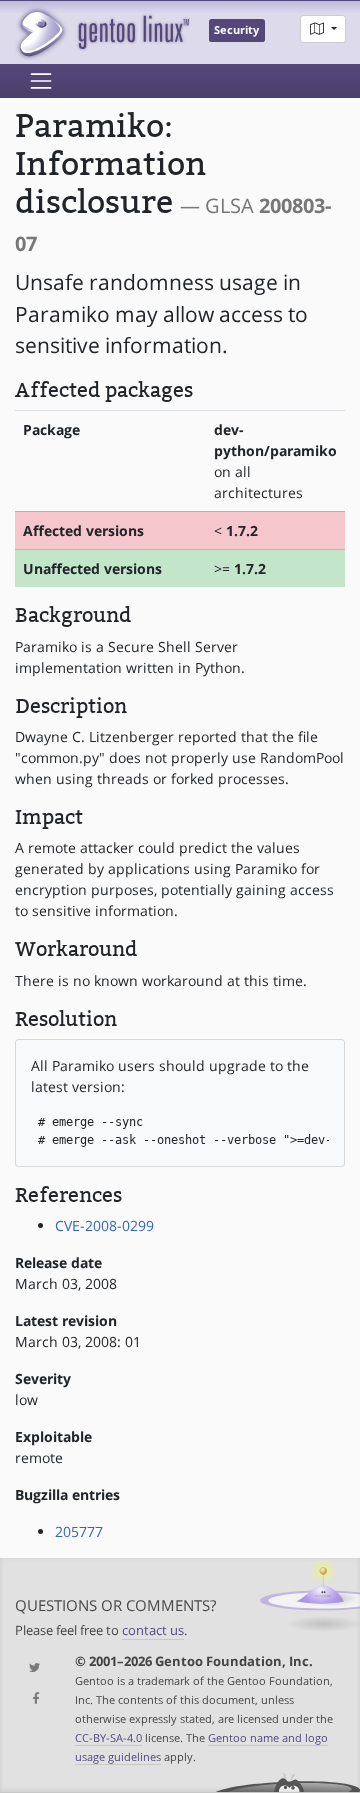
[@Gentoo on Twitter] (30, 1668)
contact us (153, 1630)
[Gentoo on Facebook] (30, 1699)
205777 (79, 1531)
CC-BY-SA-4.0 (108, 1737)
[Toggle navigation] (41, 81)
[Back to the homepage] (102, 32)
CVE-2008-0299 (104, 1225)
